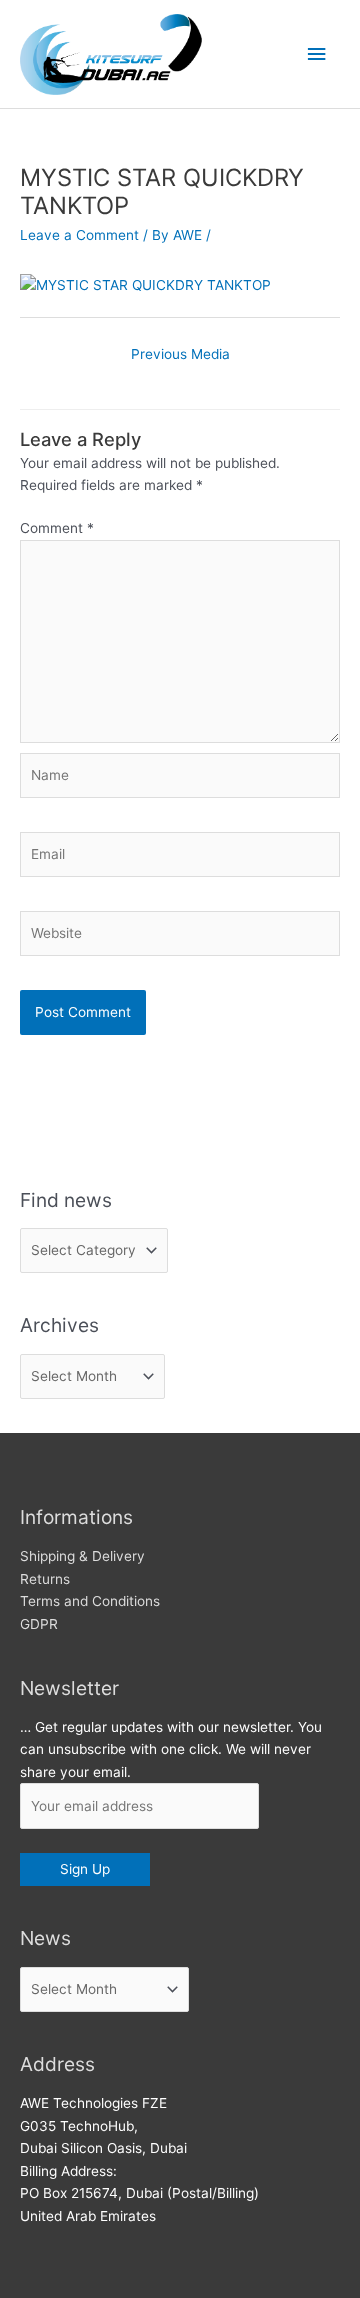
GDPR (39, 1624)
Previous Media (180, 354)
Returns (45, 1579)
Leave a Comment (79, 235)
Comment (57, 528)
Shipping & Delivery (82, 1556)
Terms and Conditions (90, 1601)
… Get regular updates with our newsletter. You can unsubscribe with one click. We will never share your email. (171, 1749)
